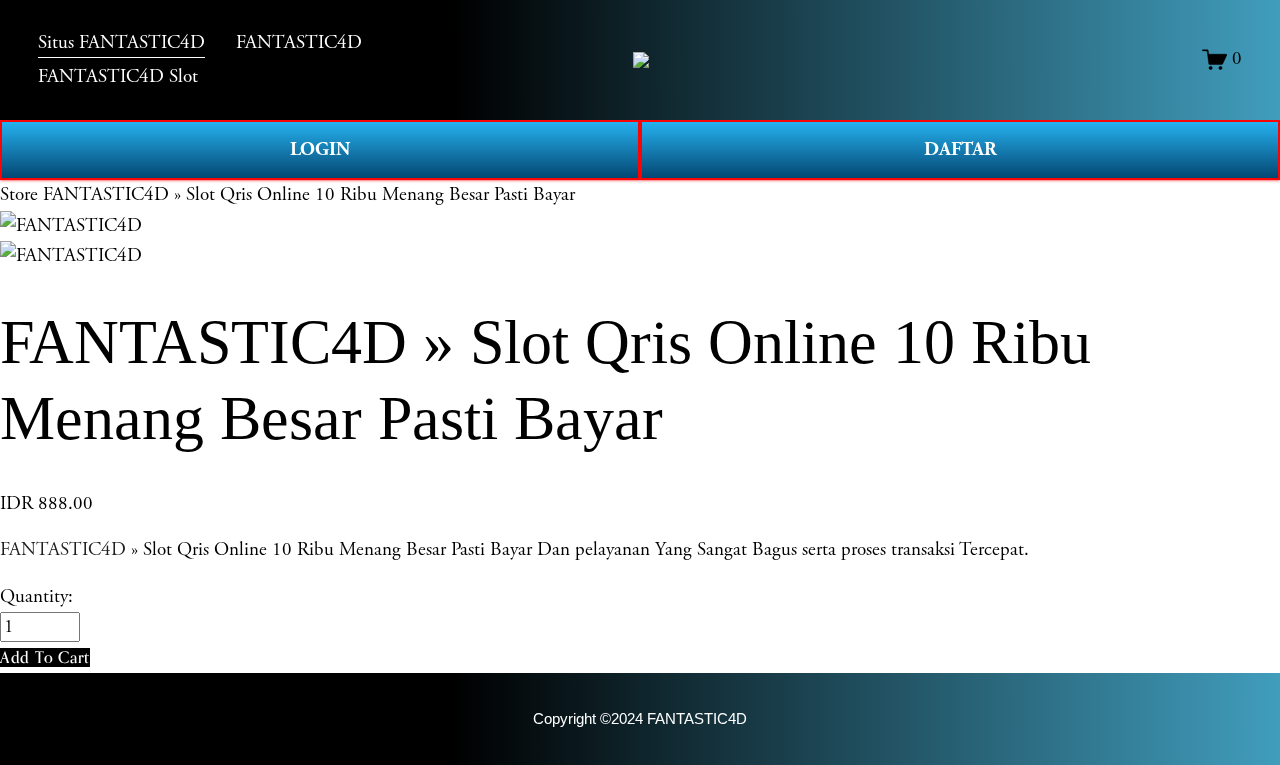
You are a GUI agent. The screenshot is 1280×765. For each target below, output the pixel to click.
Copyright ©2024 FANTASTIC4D (640, 718)
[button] (45, 657)
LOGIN (320, 149)
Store (19, 195)
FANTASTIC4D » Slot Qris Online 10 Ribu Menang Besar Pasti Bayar (309, 195)
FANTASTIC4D (63, 550)
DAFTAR (960, 149)
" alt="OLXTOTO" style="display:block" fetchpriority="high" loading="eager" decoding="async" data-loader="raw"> (641, 60)
